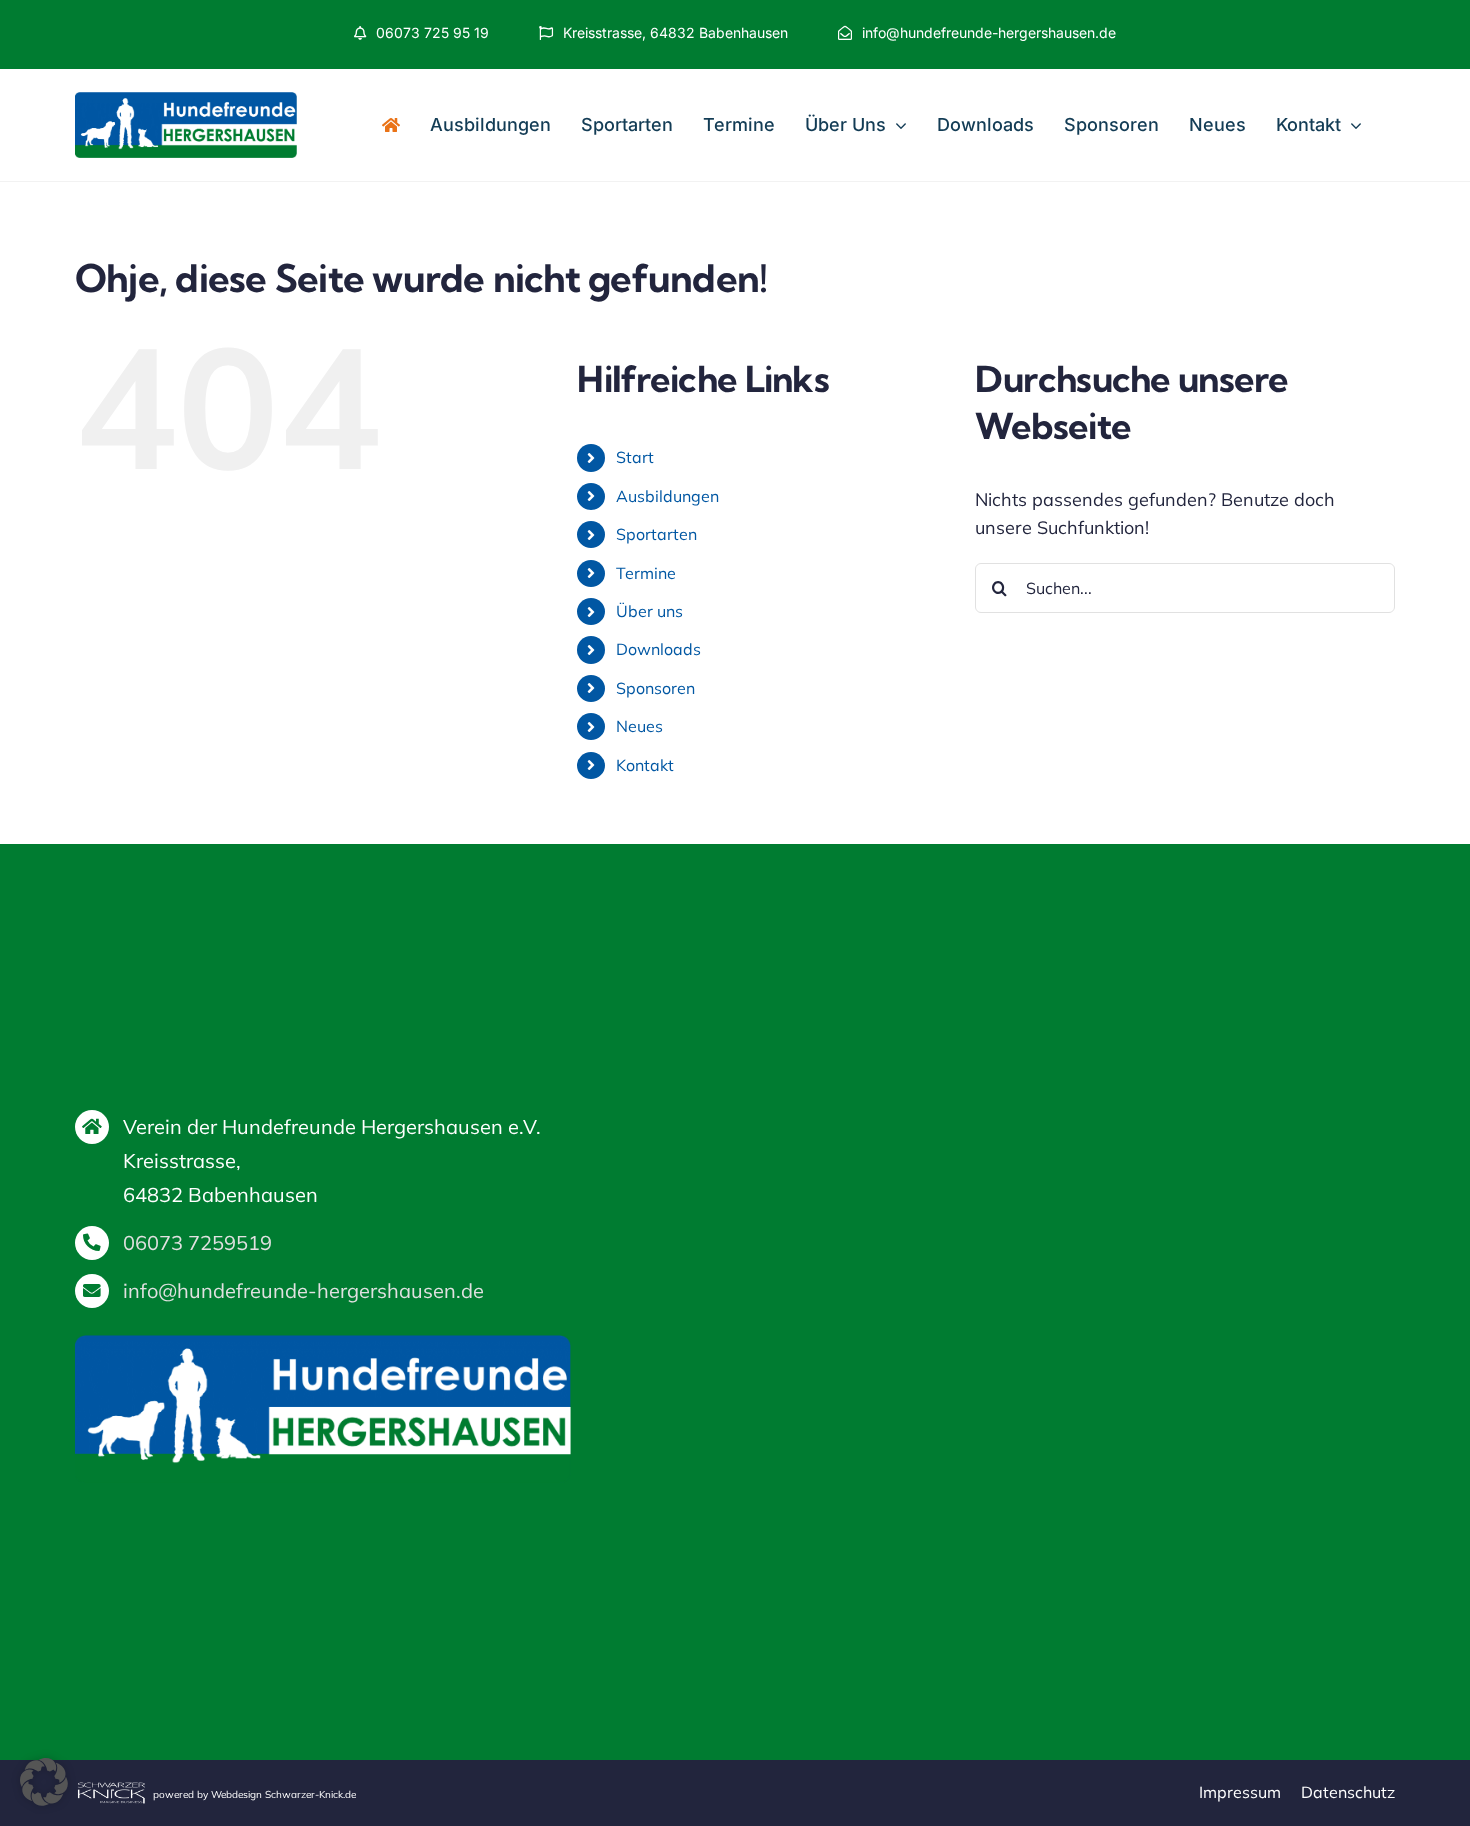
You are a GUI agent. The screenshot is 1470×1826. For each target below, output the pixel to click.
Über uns (649, 611)
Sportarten (656, 534)
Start (635, 457)
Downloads (658, 649)
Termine (646, 573)
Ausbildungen (667, 496)
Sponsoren (655, 688)
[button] (44, 1782)
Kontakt (645, 765)
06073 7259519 (197, 1242)
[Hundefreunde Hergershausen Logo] (186, 100)
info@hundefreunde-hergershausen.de (303, 1290)
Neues (639, 726)
